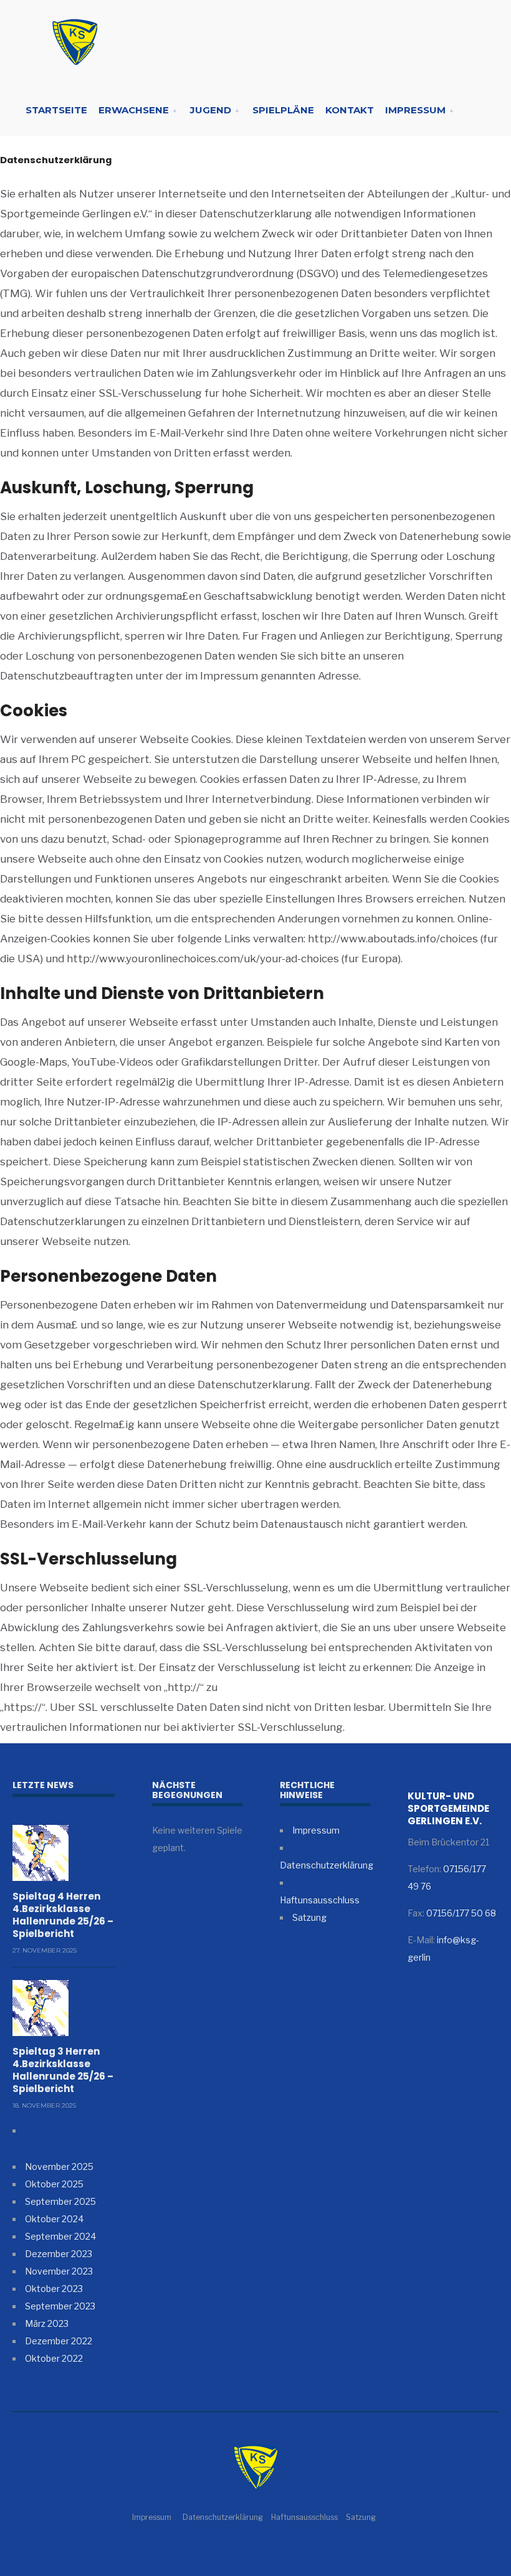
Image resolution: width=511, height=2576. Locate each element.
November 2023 (59, 2271)
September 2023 (60, 2306)
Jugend (211, 110)
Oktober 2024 (54, 2219)
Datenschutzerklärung (327, 1865)
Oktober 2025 (54, 2184)
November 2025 (59, 2166)
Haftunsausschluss (320, 1900)
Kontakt (350, 110)
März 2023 (47, 2323)
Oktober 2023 (54, 2289)
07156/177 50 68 (461, 1913)
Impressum (415, 110)
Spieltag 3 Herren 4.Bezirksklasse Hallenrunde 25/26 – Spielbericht (63, 2070)
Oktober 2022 (54, 2358)
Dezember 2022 (59, 2341)
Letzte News (43, 1785)
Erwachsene (134, 110)
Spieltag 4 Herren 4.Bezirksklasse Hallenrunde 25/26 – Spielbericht (63, 1915)
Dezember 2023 (59, 2254)
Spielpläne (283, 110)
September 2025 (60, 2201)
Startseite (56, 110)
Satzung (309, 1917)
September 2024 (60, 2236)
